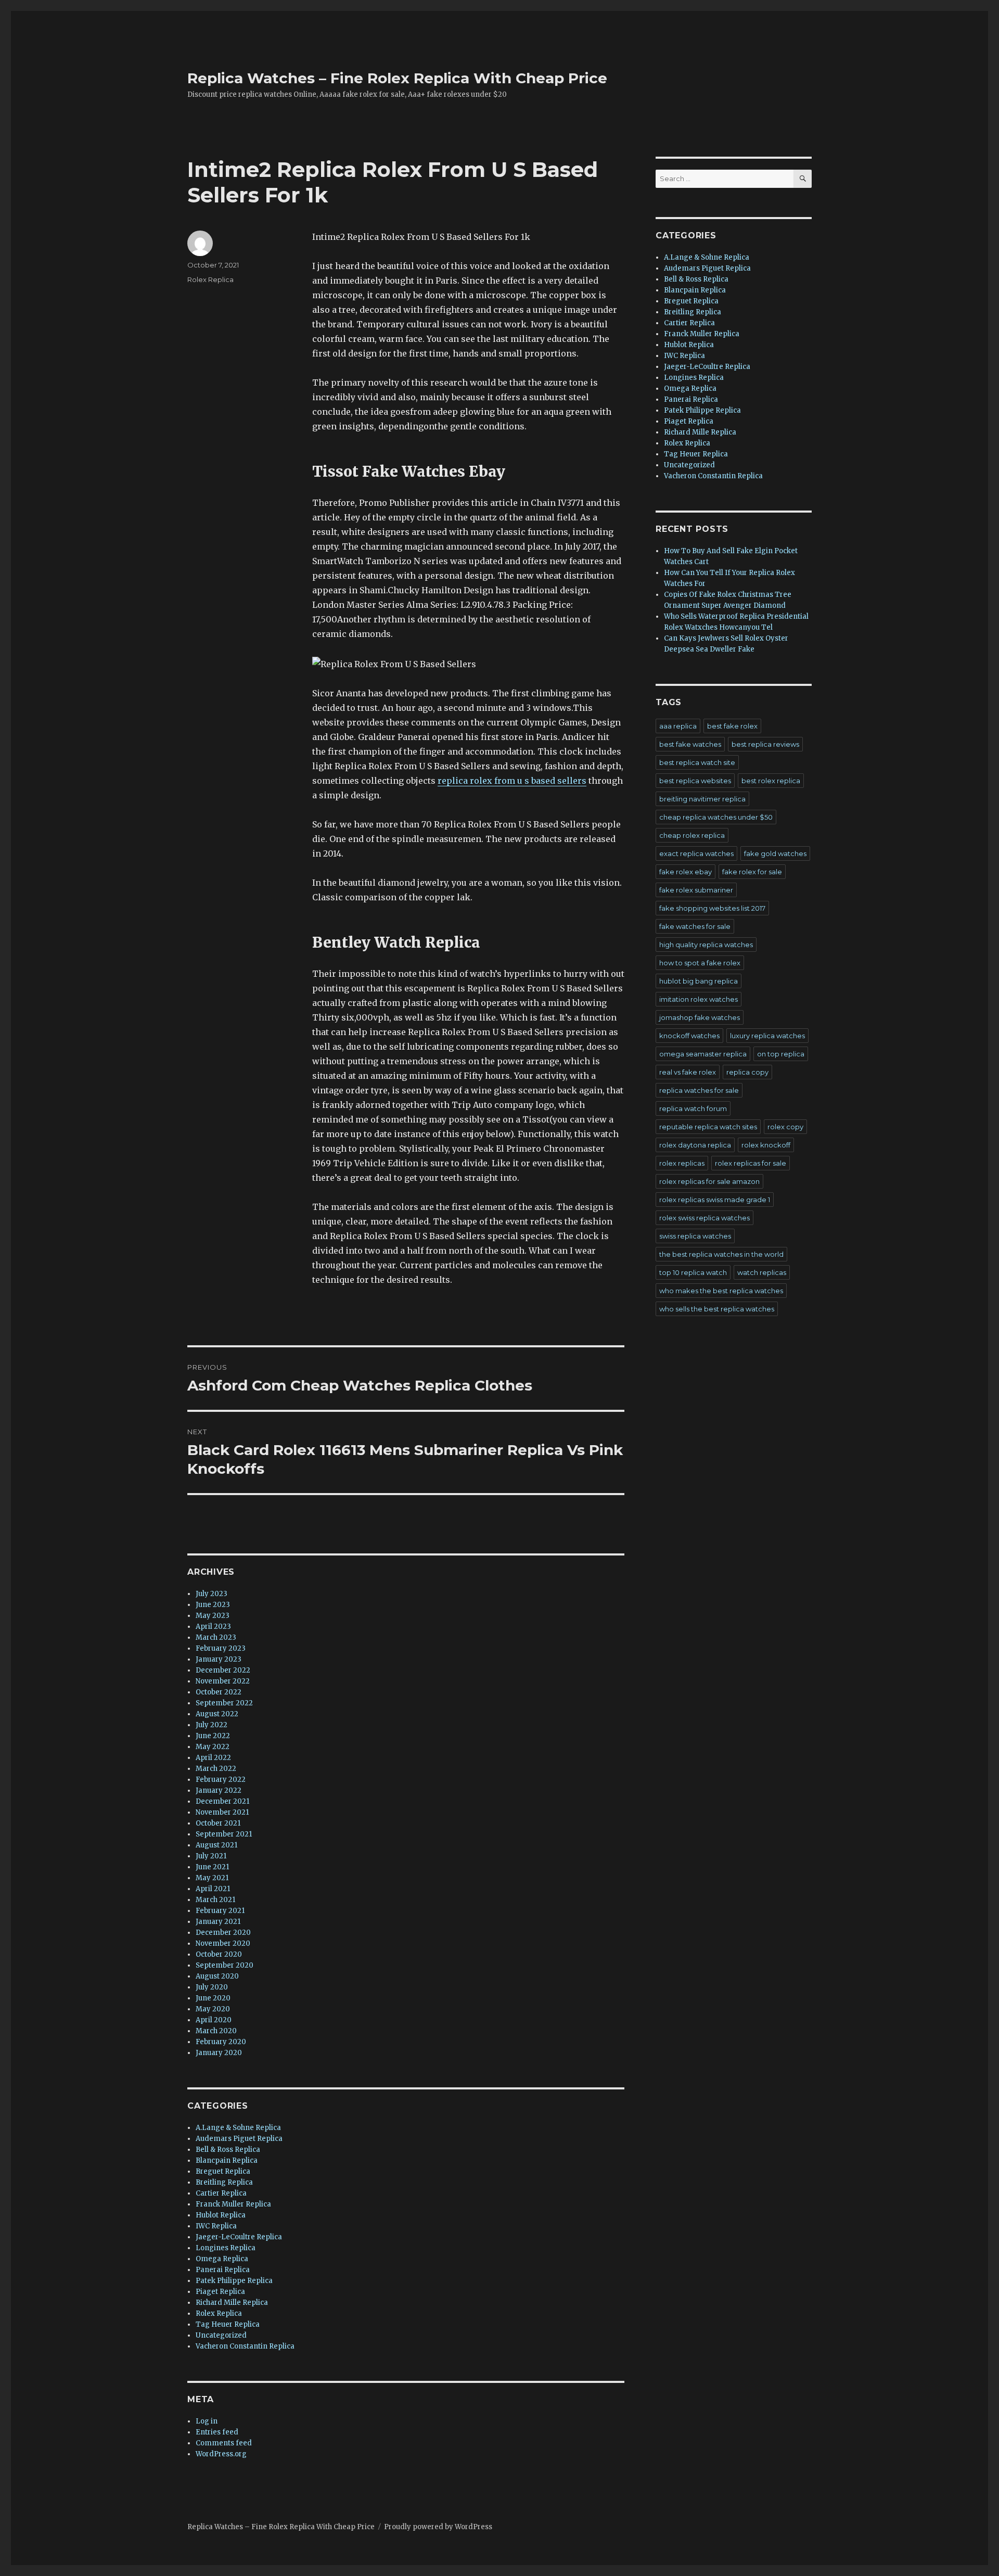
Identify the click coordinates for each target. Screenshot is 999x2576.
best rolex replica (771, 781)
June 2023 (213, 1605)
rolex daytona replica (695, 1145)
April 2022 (213, 1758)
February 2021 (220, 1911)
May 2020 (213, 2009)
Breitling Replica (224, 2182)
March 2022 (216, 1769)
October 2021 (218, 1823)
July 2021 (211, 1856)
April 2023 (213, 1627)
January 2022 (219, 1790)
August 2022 (217, 1714)
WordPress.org (221, 2454)
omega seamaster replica (703, 1054)
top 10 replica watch (693, 1272)
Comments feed (224, 2443)
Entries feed (217, 2432)
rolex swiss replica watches (705, 1218)
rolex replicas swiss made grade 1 (715, 1200)
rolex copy (785, 1127)
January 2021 (218, 1922)
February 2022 (221, 1780)
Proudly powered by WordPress (438, 2527)
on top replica (781, 1054)
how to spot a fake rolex (700, 963)
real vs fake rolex (688, 1072)
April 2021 (213, 1889)
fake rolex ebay (686, 872)
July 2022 (212, 1725)
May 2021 (212, 1878)
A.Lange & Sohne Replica (238, 2128)
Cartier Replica (221, 2193)
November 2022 (223, 1681)
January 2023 (219, 1659)
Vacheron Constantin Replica (245, 2346)
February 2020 (221, 2042)
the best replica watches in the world (721, 1254)
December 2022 (223, 1670)
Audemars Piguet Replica (239, 2139)
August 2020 (217, 1976)
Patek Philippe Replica (234, 2281)
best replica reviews (765, 744)
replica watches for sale (699, 1090)
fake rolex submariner (696, 890)
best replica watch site (697, 762)
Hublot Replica (221, 2215)
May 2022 (213, 1747)
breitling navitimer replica (702, 799)
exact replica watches (696, 853)
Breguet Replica (223, 2171)
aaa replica (678, 726)
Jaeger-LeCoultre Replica (239, 2237)
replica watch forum (693, 1108)
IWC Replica (216, 2226)
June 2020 (213, 1998)
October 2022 (219, 1692)
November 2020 (223, 1943)
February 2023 (221, 1648)
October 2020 (219, 1954)
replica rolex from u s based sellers (512, 781)
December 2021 (222, 1801)
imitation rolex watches (699, 999)
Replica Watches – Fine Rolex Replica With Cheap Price (397, 78)
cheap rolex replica (692, 835)
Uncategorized (221, 2335)
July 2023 (212, 1594)
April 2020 (214, 2020)
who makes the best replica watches (721, 1291)
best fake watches (690, 744)
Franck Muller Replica (233, 2204)
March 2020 (216, 2031)
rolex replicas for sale (751, 1163)
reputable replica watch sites (708, 1127)
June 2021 (212, 1867)
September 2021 (224, 1834)
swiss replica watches (695, 1236)
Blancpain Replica (227, 2160)
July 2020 (212, 1987)
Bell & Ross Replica (228, 2150)
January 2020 (219, 2053)
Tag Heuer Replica (228, 2324)
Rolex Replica (210, 279)
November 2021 (222, 1812)
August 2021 (216, 1845)
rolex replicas (682, 1163)
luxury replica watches (767, 1036)
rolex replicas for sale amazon (709, 1181)
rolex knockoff (766, 1145)
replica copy (747, 1072)
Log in (207, 2421)
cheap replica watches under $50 (716, 817)
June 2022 (213, 1736)
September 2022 (224, 1703)
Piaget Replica (220, 2292)
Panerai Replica (223, 2270)
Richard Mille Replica (232, 2303)
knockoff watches (689, 1036)
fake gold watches (775, 853)
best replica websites (695, 781)
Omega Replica (222, 2259)
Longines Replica (226, 2248)
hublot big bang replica (699, 981)
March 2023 (216, 1637)
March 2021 (215, 1900)
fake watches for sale (695, 926)
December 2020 (223, 1933)
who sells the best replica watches (717, 1309)
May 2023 (213, 1616)
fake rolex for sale (752, 872)
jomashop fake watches (700, 1017)
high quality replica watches (706, 945)
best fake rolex (732, 726)
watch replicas (762, 1272)
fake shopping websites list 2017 (712, 908)
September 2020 (225, 1965)
